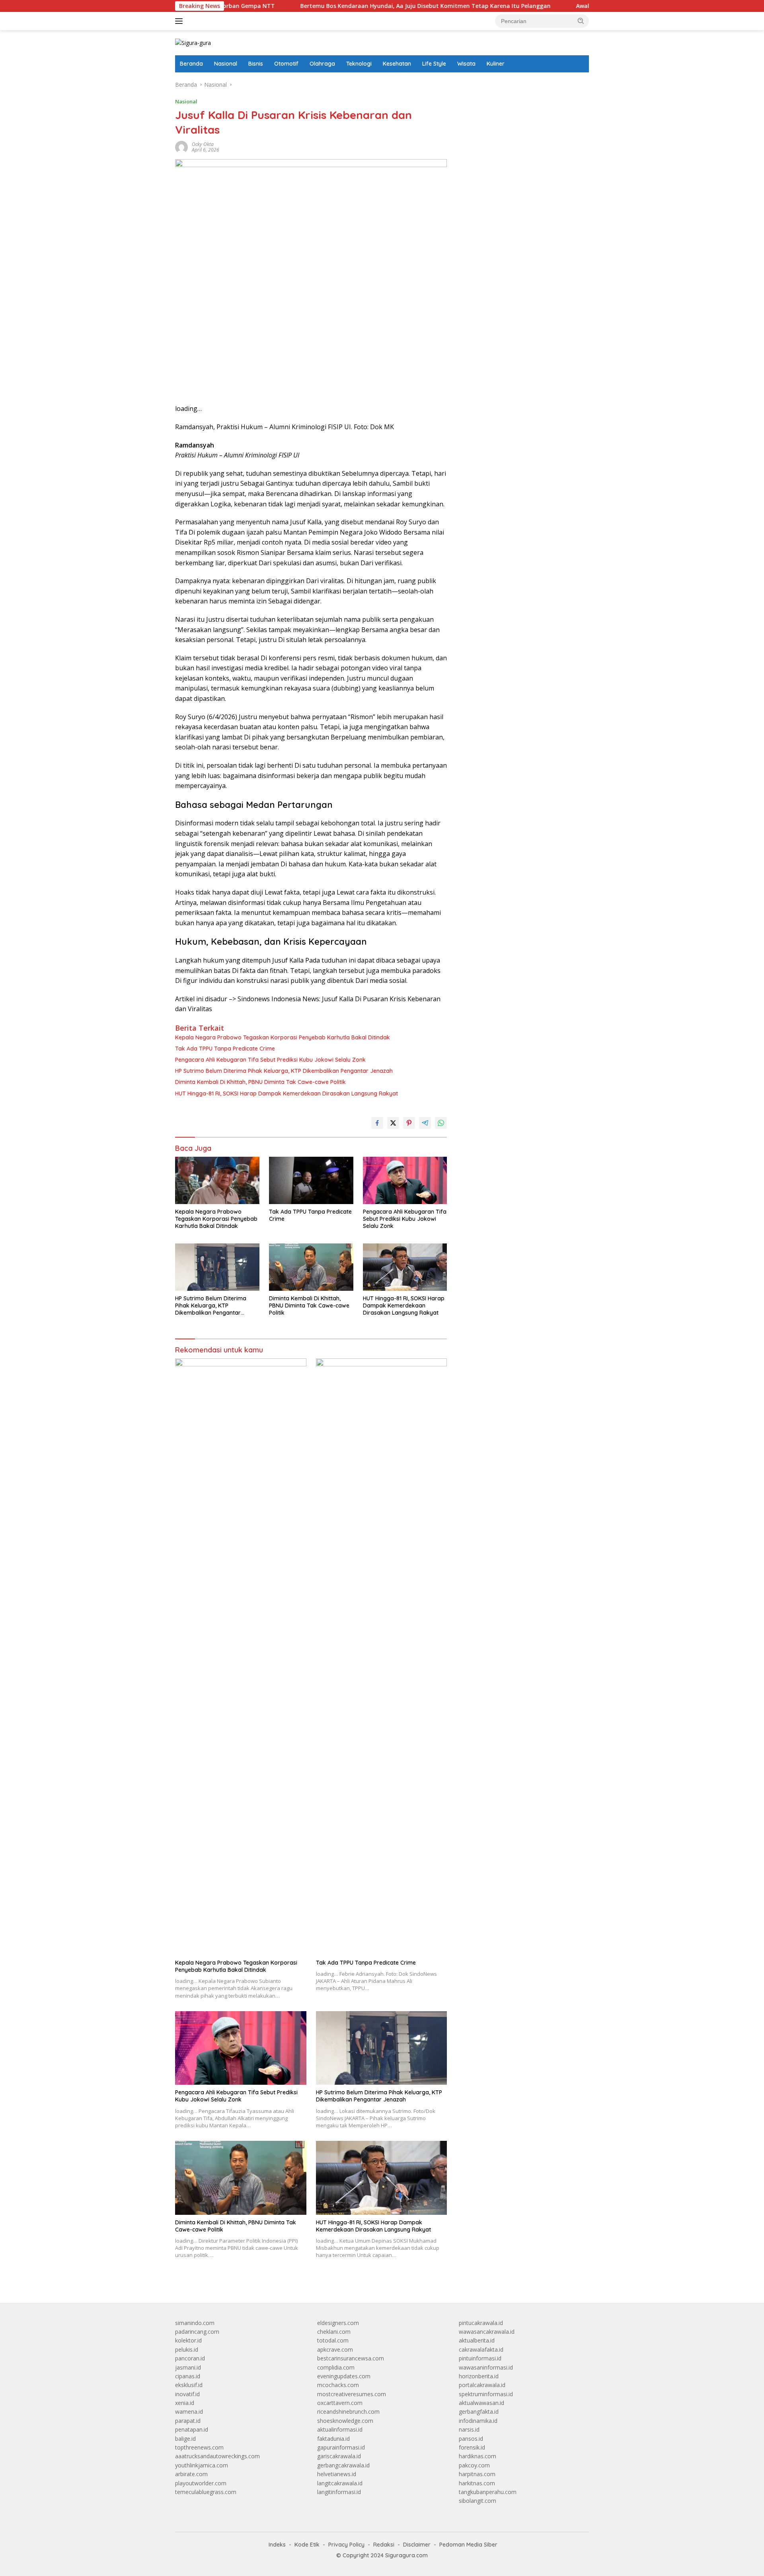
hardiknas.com (477, 2456)
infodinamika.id (478, 2421)
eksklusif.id (189, 2385)
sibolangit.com (477, 2501)
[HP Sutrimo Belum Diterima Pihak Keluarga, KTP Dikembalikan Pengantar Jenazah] (217, 1267)
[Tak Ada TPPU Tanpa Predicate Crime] (311, 1180)
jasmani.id (188, 2367)
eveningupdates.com (344, 2376)
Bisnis (256, 64)
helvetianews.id (337, 2474)
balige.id (185, 2439)
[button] (581, 21)
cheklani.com (334, 2332)
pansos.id (471, 2439)
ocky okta (203, 144)
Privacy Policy (346, 2545)
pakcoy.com (474, 2465)
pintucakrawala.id (481, 2323)
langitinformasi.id (339, 2492)
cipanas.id (188, 2376)
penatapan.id (192, 2429)
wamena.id (189, 2412)
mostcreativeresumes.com (352, 2394)
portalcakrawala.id (482, 2385)
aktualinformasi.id (340, 2429)
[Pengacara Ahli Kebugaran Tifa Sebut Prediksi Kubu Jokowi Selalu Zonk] (405, 1180)
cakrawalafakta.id (481, 2349)
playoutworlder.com (201, 2483)
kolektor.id (188, 2340)
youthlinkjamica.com (202, 2465)
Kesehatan (397, 64)
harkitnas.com (477, 2483)
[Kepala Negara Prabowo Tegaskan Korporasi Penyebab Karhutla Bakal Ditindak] (217, 1180)
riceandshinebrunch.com (348, 2412)
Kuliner (496, 64)
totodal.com (333, 2340)
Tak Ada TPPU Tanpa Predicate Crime (225, 1049)
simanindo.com (195, 2323)
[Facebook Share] (377, 1123)
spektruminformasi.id (486, 2394)
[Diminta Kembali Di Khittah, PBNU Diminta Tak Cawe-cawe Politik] (311, 1267)
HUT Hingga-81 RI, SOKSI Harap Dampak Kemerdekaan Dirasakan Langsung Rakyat (286, 1093)
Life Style (434, 64)
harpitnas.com (477, 2474)
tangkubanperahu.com (488, 2492)
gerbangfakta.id (479, 2412)
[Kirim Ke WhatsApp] (441, 1123)
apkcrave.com (335, 2349)
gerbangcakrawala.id (343, 2465)
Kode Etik (307, 2545)
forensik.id (472, 2447)
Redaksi (384, 2545)
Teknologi (359, 64)
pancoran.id (190, 2358)
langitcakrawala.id (340, 2483)
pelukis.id (187, 2349)
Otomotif (286, 64)
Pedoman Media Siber (468, 2545)
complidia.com (336, 2367)
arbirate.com (191, 2474)
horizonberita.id (479, 2376)
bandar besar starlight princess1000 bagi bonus (519, 85)
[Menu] (180, 21)
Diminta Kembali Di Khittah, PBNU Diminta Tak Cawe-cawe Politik (260, 1082)
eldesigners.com (338, 2323)
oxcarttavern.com (340, 2403)
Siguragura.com (406, 2555)
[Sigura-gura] (193, 42)
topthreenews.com (199, 2447)
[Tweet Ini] (393, 1123)
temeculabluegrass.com (206, 2492)
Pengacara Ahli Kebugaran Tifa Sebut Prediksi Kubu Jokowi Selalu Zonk (270, 1060)
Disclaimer (417, 2545)
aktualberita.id (477, 2340)
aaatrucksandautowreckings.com (217, 2456)
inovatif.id (187, 2394)
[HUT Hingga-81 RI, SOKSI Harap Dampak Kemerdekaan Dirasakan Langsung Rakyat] (405, 1267)
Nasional (226, 64)
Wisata (466, 64)
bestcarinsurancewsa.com (351, 2358)
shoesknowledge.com (345, 2421)
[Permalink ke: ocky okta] (181, 147)
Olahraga (322, 64)
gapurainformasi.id (341, 2447)
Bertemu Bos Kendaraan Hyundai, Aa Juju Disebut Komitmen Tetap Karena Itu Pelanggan (352, 6)
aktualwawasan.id (481, 2403)
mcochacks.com (338, 2385)
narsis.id (469, 2429)
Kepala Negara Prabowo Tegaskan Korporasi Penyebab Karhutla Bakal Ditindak (283, 1037)
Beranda (191, 64)
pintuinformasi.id (480, 2358)
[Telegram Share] (425, 1123)
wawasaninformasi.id (486, 2367)
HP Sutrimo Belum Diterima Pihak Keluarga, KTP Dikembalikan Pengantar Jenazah (284, 1071)
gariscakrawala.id (339, 2456)
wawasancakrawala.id (487, 2332)
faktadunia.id (333, 2439)
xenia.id (185, 2403)
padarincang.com (197, 2332)
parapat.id (188, 2421)
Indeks (277, 2545)
